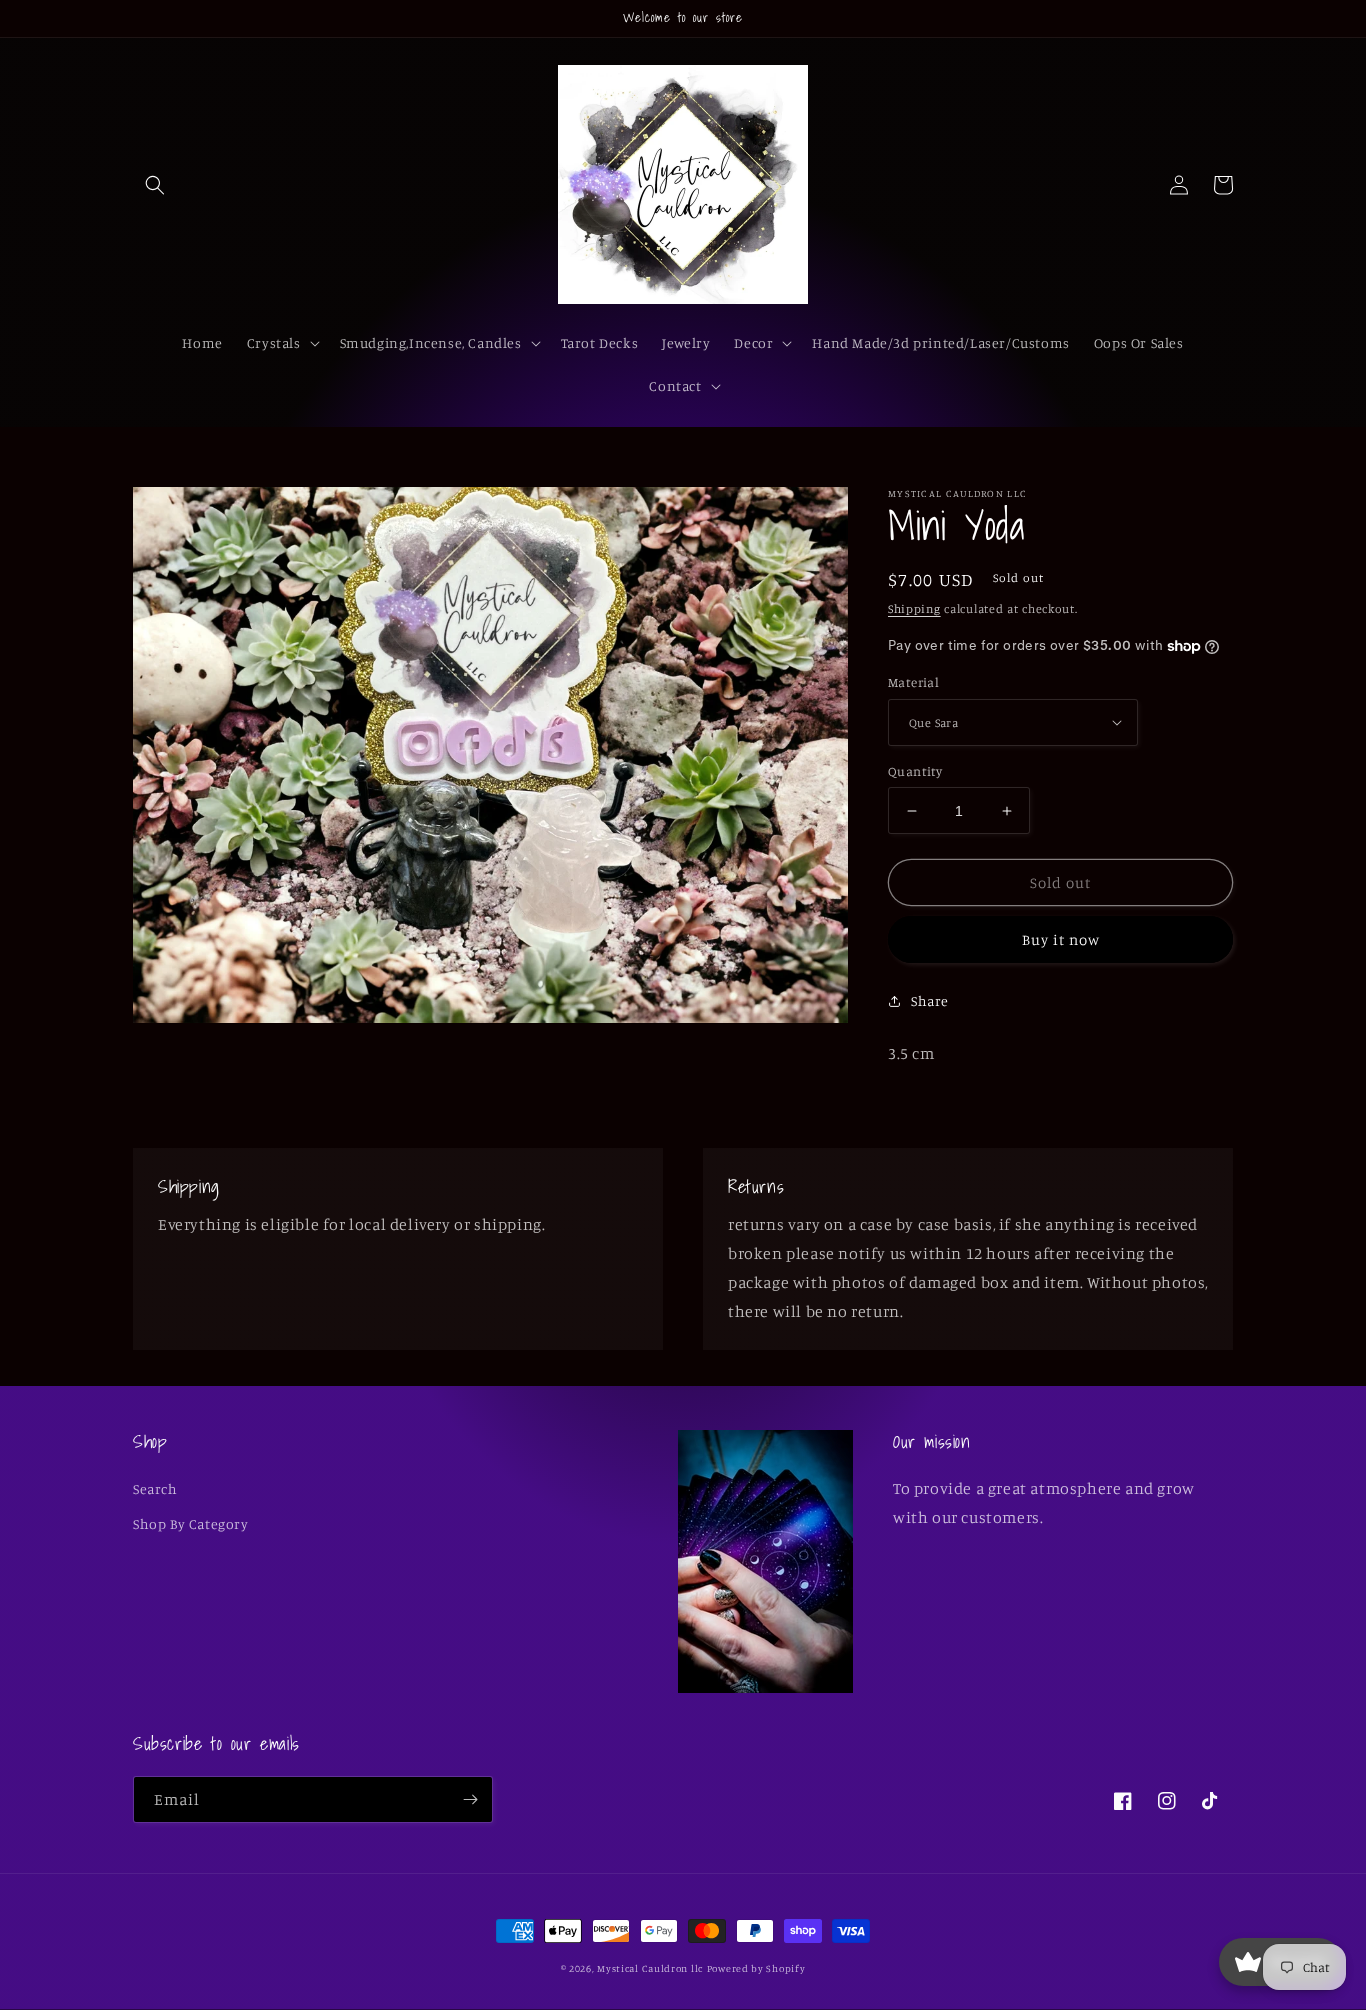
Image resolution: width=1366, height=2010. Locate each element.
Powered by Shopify (756, 1968)
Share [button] (930, 1000)
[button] (155, 185)
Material (913, 682)
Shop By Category (191, 1523)
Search (155, 1488)
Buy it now (1061, 939)
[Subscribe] (470, 1799)
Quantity (915, 771)
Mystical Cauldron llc (650, 1968)
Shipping (914, 608)
